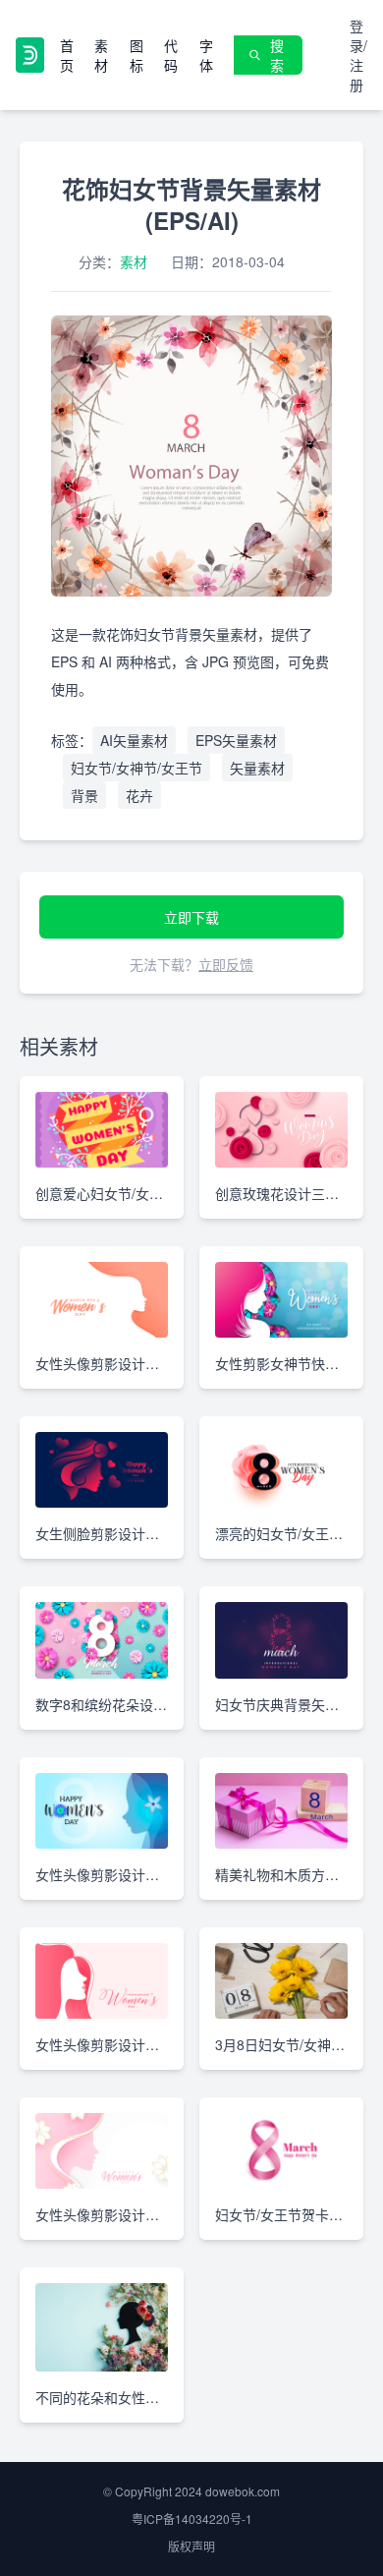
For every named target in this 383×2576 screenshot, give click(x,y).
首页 (67, 55)
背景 (84, 795)
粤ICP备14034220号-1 (192, 2519)
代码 (171, 55)
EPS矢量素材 (236, 740)
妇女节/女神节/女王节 (137, 768)
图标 (137, 55)
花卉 (139, 795)
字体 (206, 55)
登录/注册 (358, 55)
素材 (101, 55)
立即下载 (191, 917)
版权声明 (191, 2546)
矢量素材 (257, 768)
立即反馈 (226, 964)
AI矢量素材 (134, 740)
